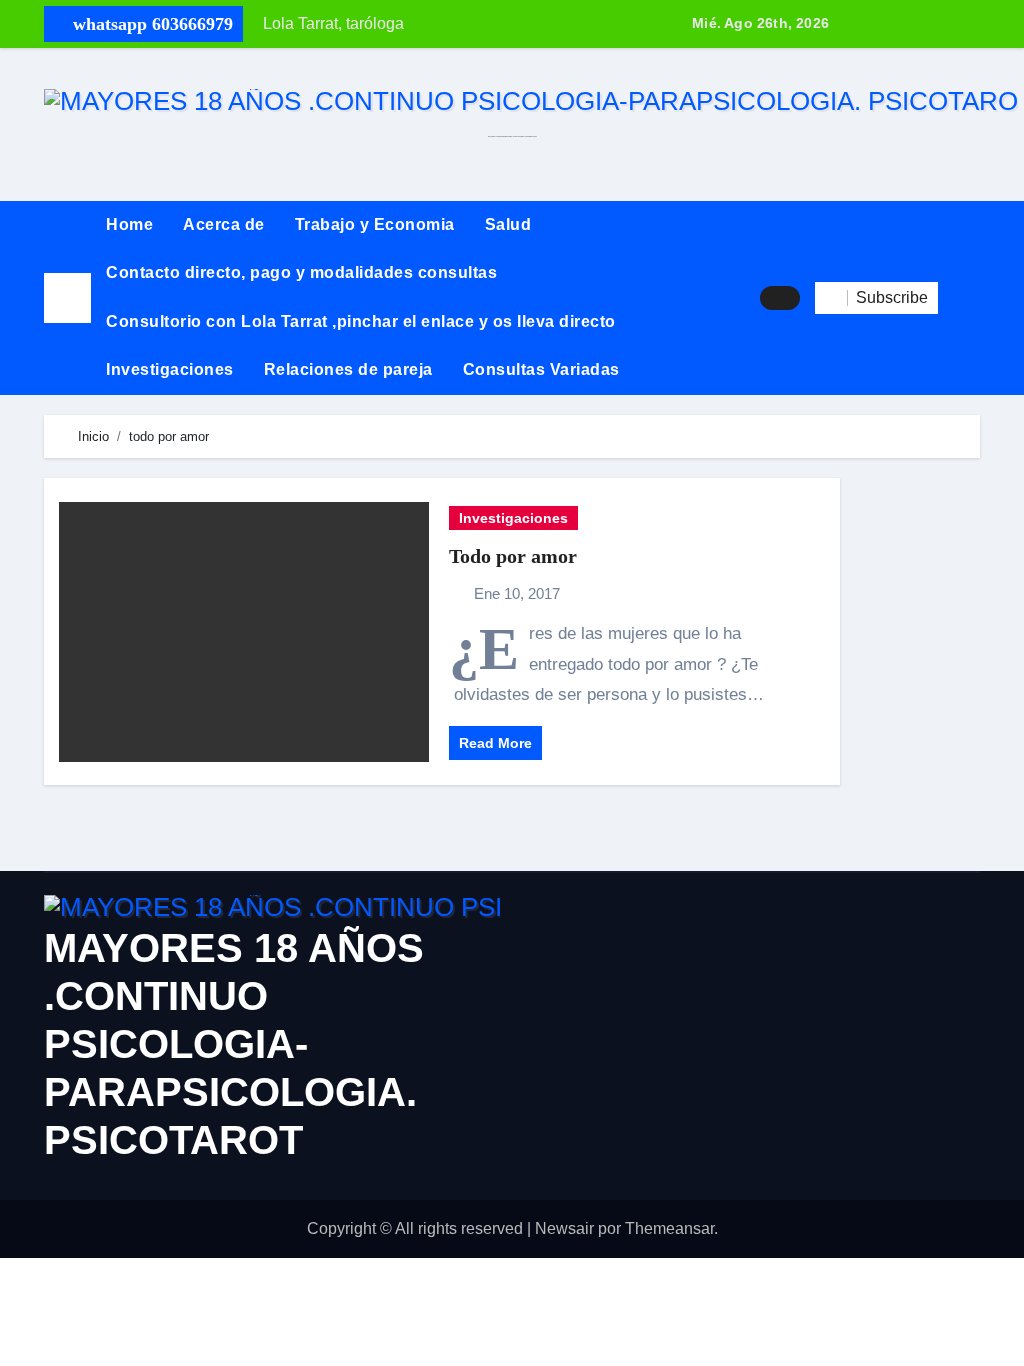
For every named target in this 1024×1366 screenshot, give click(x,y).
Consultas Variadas (541, 369)
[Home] (67, 297)
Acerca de (224, 224)
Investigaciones (170, 369)
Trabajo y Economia (375, 224)
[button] (959, 298)
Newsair (564, 1228)
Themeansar (669, 1228)
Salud (508, 224)
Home (129, 224)
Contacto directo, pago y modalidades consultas (301, 272)
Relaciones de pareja (348, 369)
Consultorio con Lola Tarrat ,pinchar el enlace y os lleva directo (361, 321)
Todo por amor (513, 556)
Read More (495, 743)
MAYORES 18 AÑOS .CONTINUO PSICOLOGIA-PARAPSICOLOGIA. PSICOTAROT (234, 1044)
